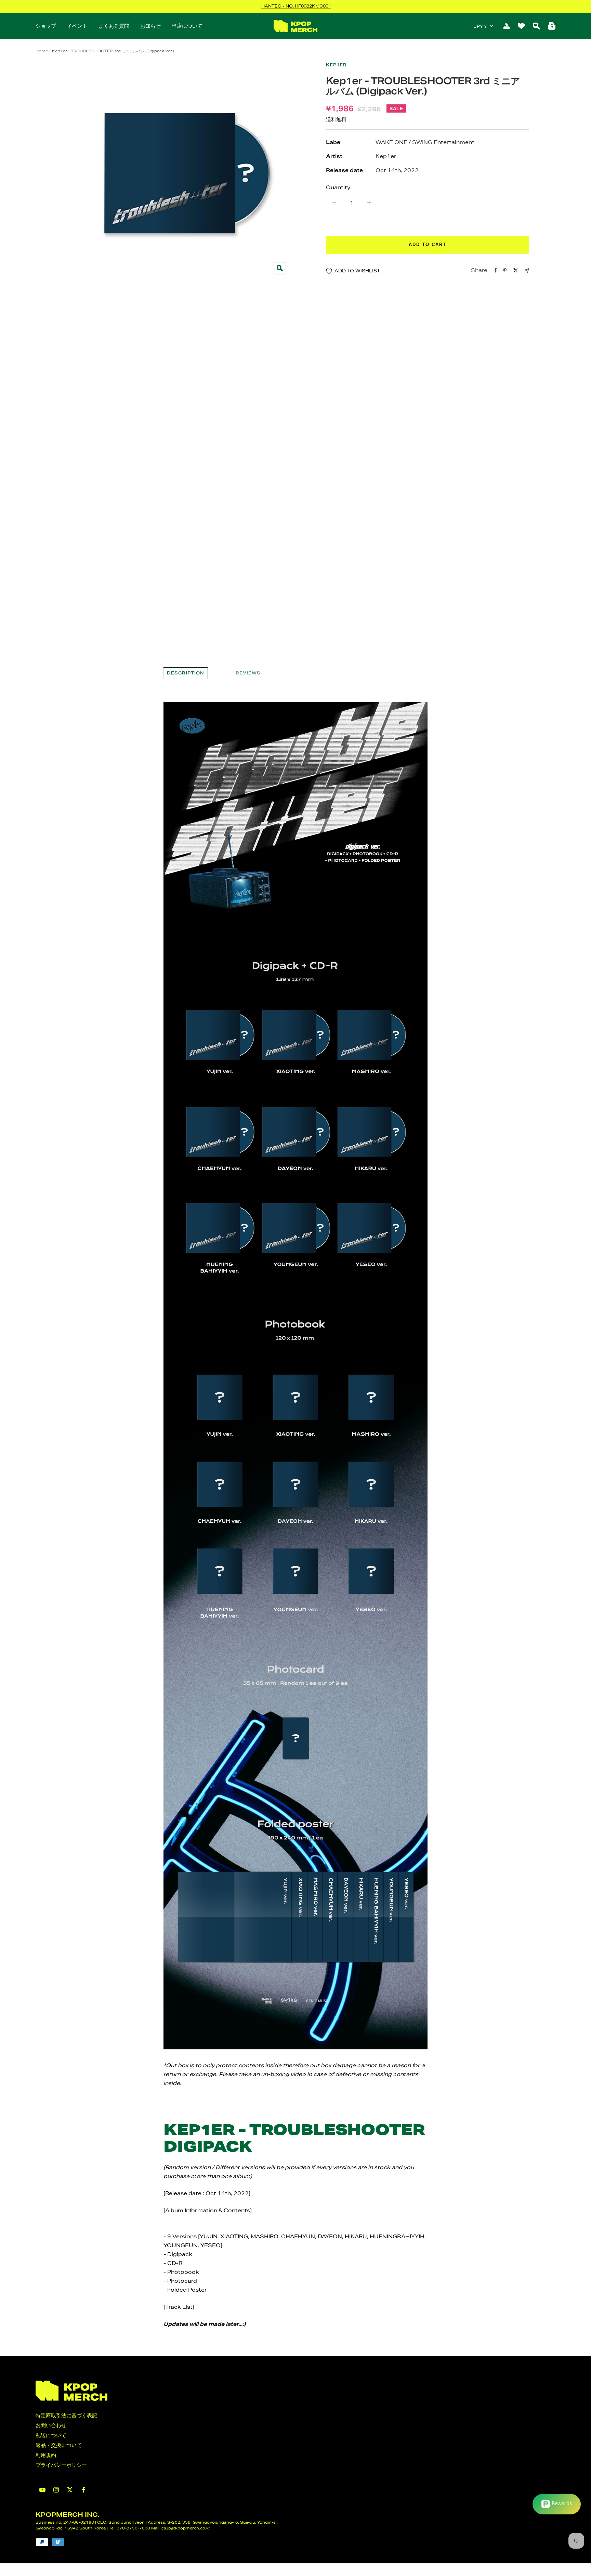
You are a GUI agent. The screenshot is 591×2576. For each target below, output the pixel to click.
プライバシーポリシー (61, 2465)
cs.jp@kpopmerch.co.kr (186, 2528)
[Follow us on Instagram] (56, 2490)
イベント (77, 26)
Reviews (248, 673)
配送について (51, 2435)
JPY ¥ (480, 26)
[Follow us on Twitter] (70, 2490)
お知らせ (150, 26)
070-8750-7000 (133, 2528)
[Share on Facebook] (496, 270)
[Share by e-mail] (527, 271)
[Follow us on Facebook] (83, 2490)
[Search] (536, 26)
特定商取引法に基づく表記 (66, 2415)
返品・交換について (59, 2445)
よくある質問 (114, 26)
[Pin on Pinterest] (505, 270)
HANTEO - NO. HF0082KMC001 (296, 6)
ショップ (46, 26)
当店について (187, 26)
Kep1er (336, 65)
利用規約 (46, 2455)
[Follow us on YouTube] (42, 2490)
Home (42, 51)
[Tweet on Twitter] (516, 270)
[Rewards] (557, 2504)
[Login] (507, 26)
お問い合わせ (51, 2425)
